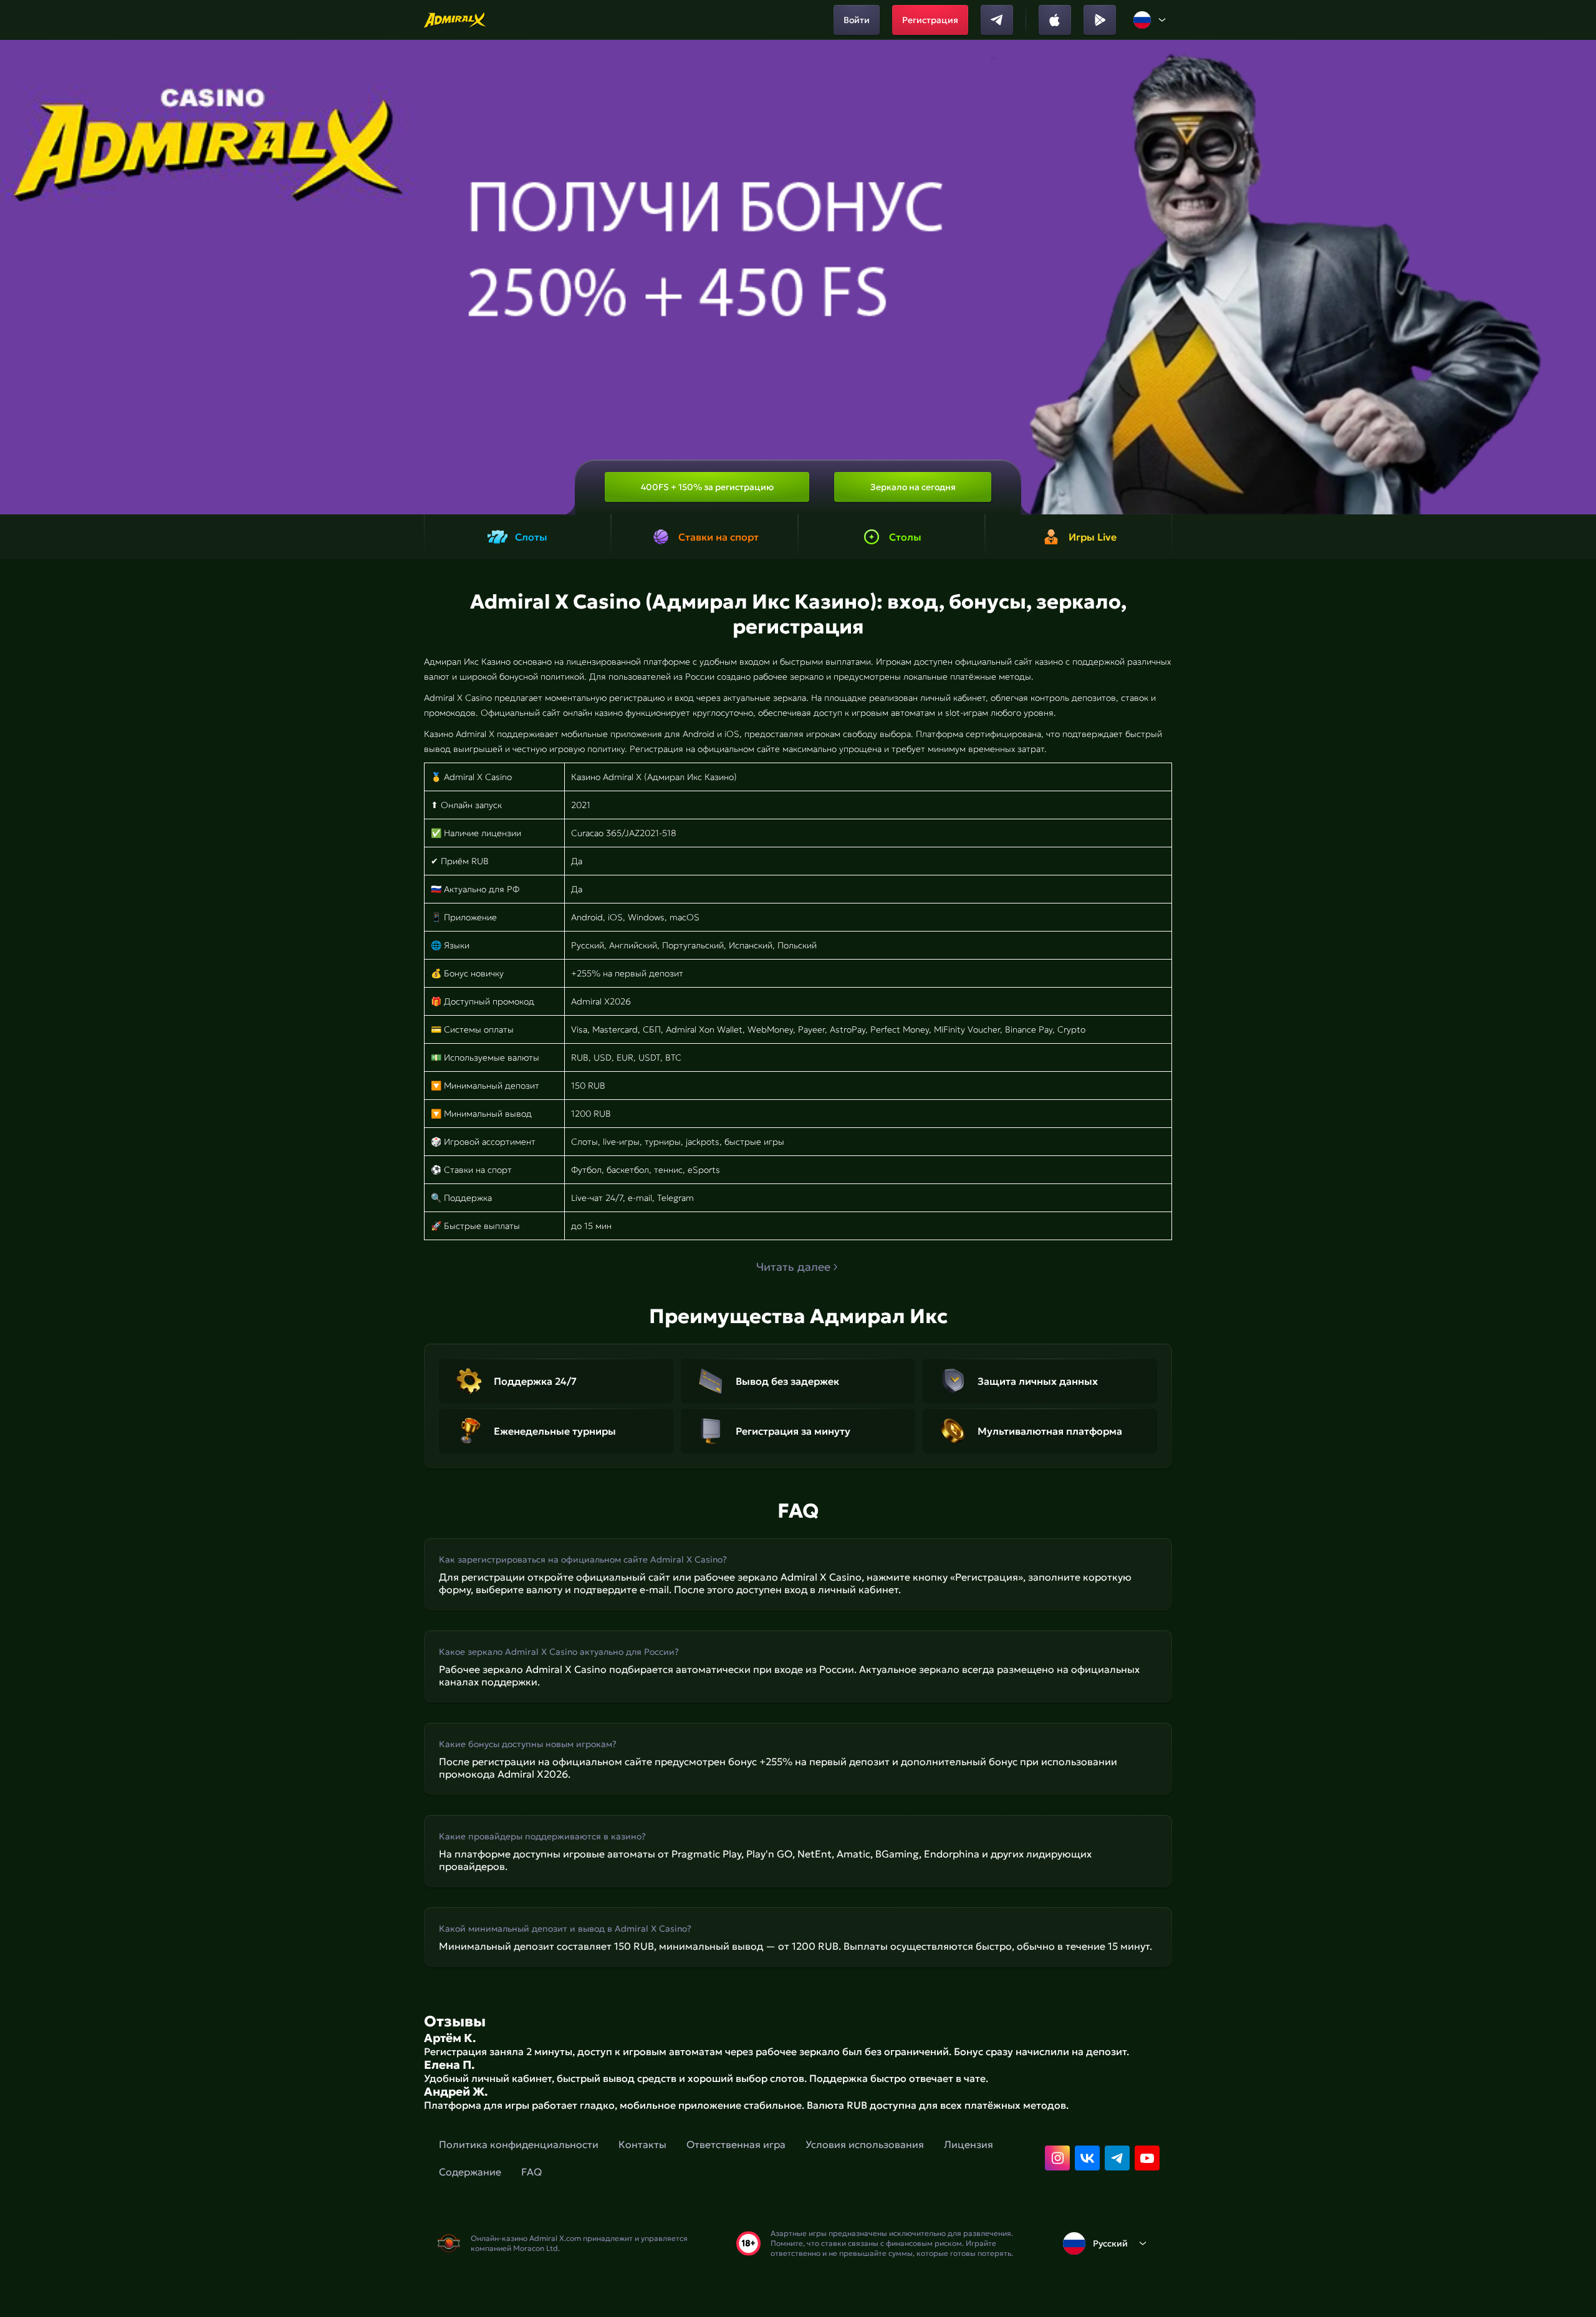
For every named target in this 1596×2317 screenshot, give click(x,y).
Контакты (642, 2144)
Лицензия (969, 2144)
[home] (455, 20)
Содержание (470, 2172)
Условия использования (865, 2144)
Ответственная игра (736, 2144)
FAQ (531, 2172)
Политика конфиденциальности (519, 2144)
